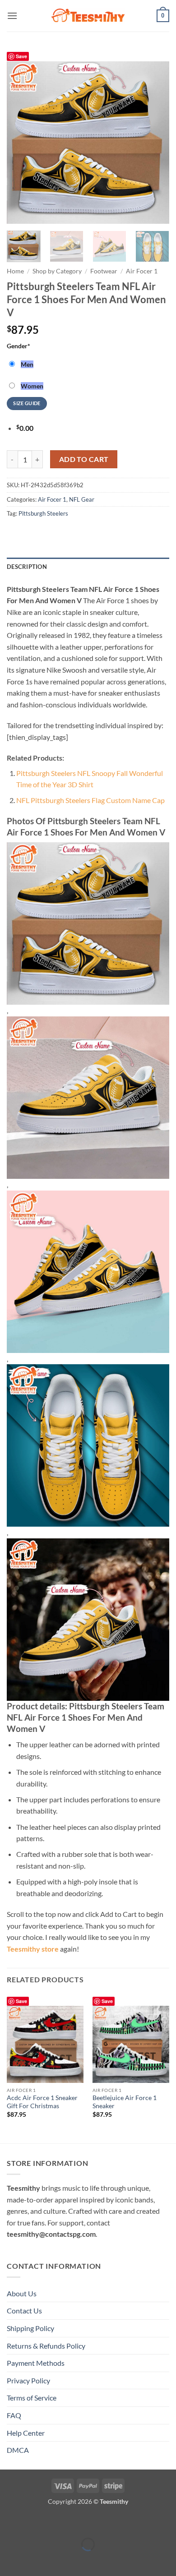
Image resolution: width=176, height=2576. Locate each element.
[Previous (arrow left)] (9, 2560)
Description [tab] (27, 567)
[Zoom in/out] (9, 2522)
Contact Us (24, 2311)
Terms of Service (32, 2398)
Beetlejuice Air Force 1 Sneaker (125, 2102)
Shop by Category (57, 271)
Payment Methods (36, 2363)
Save (21, 56)
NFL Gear (82, 499)
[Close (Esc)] (87, 2522)
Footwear (104, 271)
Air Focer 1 (142, 271)
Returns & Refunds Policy (46, 2346)
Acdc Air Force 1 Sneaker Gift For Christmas (42, 2102)
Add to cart (84, 459)
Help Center (26, 2433)
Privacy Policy (28, 2380)
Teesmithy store (33, 1949)
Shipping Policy (30, 2328)
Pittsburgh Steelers (43, 513)
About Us (22, 2293)
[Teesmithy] (88, 16)
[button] (12, 16)
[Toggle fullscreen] (35, 2522)
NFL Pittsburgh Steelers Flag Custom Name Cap (90, 800)
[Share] (61, 2522)
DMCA (18, 2450)
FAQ (14, 2415)
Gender (19, 346)
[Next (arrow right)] (35, 2560)
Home (15, 271)
